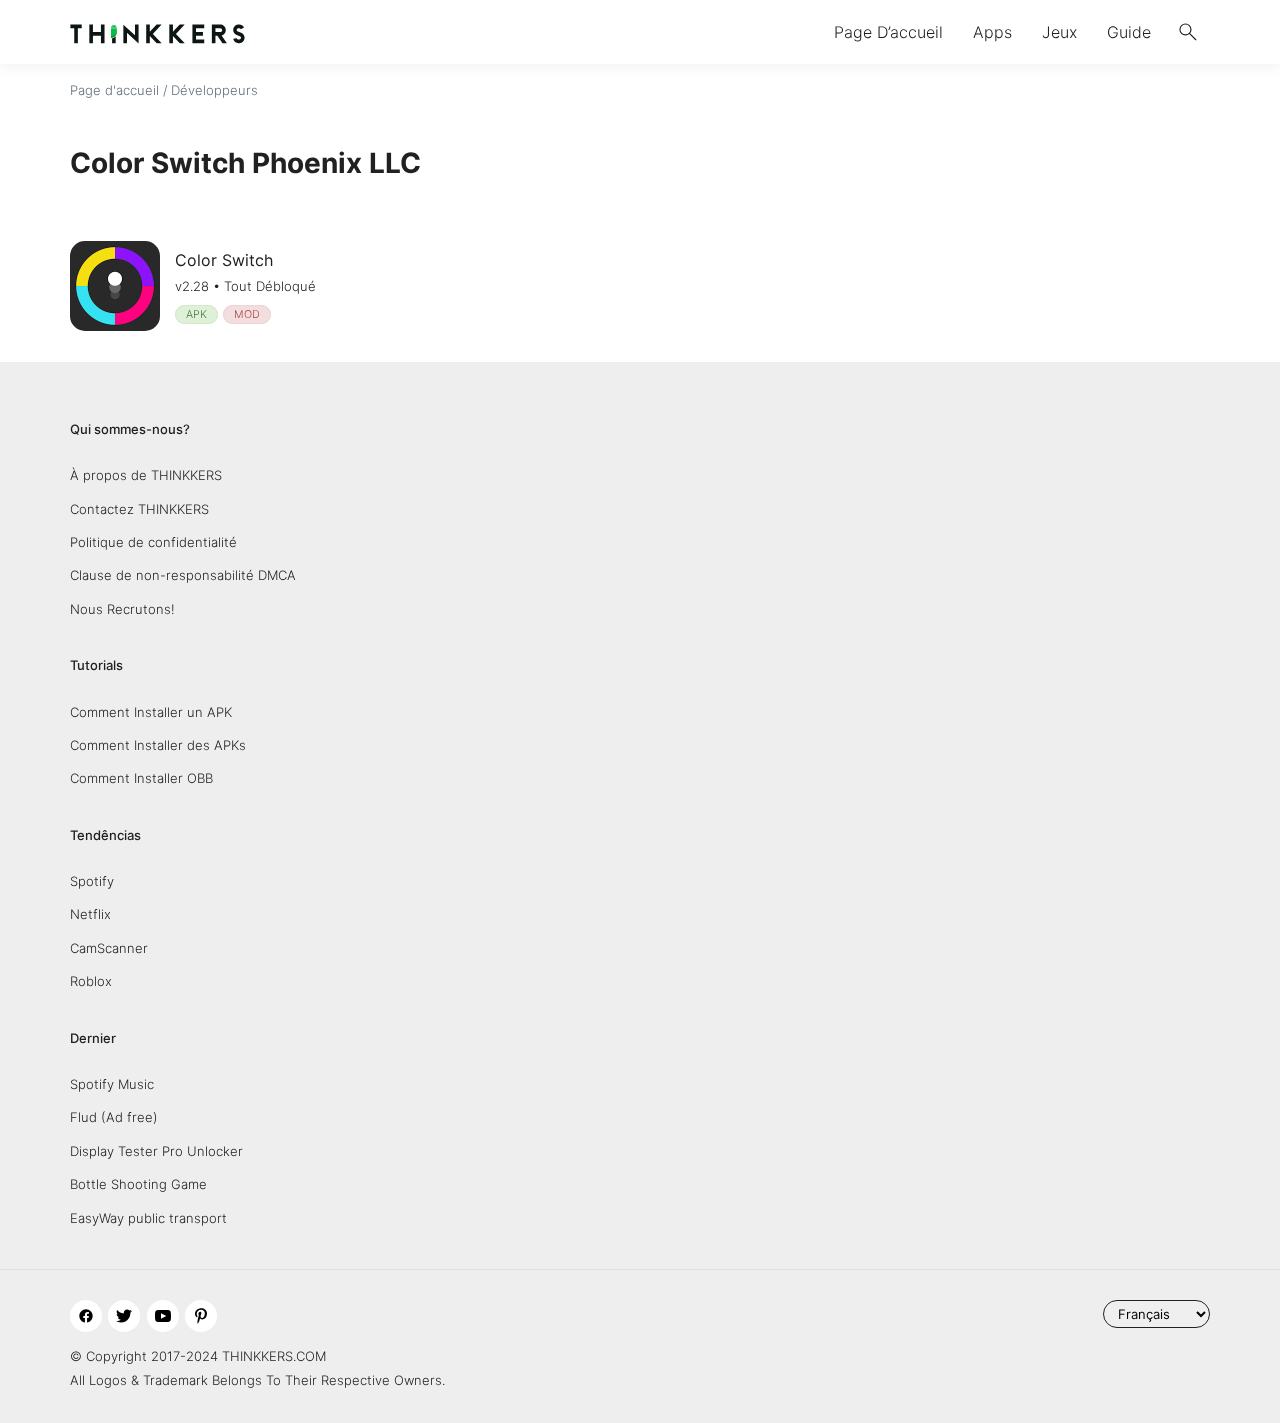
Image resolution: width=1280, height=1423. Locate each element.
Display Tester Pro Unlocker (156, 1151)
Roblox (91, 981)
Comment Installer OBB (141, 778)
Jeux (1059, 32)
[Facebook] (86, 1316)
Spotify (92, 881)
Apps (992, 32)
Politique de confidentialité (153, 542)
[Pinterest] (201, 1316)
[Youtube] (163, 1316)
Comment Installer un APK (151, 712)
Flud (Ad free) (114, 1117)
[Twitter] (124, 1316)
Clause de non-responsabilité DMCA (183, 575)
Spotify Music (112, 1084)
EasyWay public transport (148, 1218)
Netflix (90, 914)
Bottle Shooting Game (138, 1184)
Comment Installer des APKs (158, 745)
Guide (1129, 32)
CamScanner (109, 948)
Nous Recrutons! (122, 609)
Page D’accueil (888, 32)
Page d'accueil (114, 90)
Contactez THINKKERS (139, 509)
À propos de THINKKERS (146, 475)
